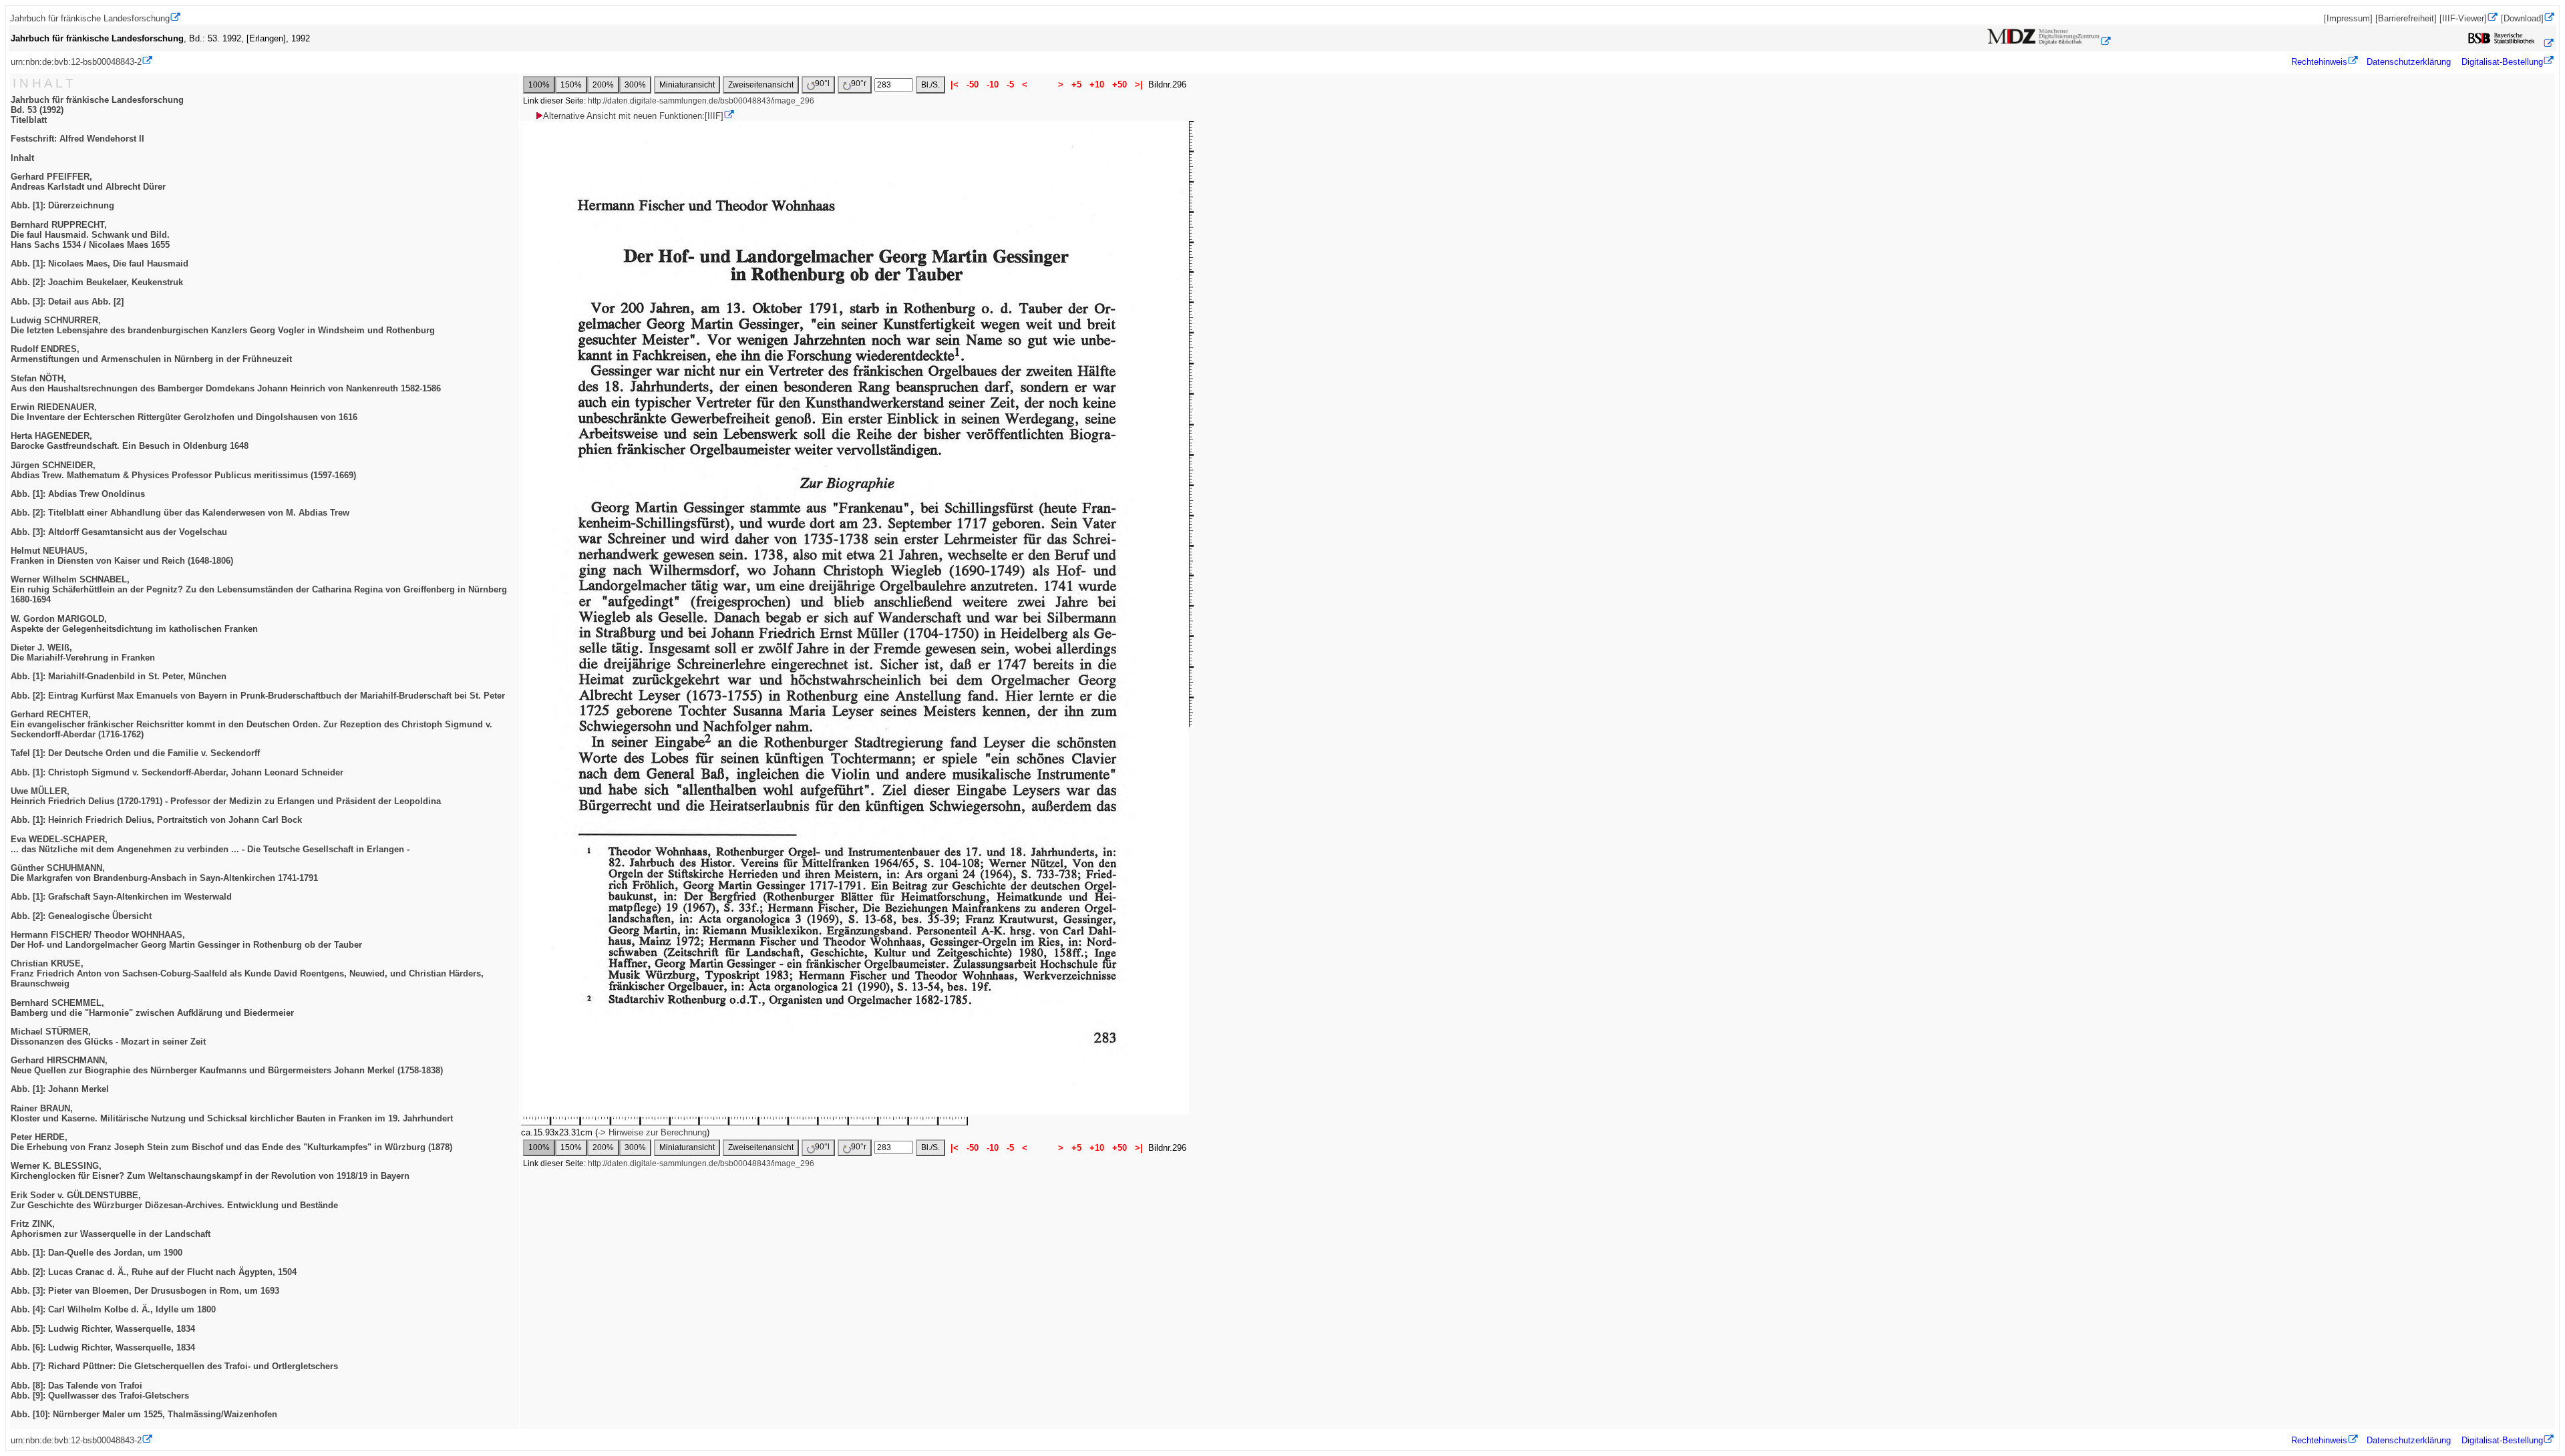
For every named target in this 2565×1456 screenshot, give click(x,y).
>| (1139, 84)
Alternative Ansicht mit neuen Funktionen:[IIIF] (633, 116)
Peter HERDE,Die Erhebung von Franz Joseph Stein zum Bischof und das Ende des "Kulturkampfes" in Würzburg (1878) (231, 1142)
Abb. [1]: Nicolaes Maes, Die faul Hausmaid (100, 263)
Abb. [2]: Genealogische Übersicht (81, 916)
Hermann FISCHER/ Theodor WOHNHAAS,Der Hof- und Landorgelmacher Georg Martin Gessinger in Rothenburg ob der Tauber (186, 940)
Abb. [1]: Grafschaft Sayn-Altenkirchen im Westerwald (121, 897)
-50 (973, 84)
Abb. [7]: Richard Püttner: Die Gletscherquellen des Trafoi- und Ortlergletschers (174, 1366)
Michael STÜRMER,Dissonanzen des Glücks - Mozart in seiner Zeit (108, 1037)
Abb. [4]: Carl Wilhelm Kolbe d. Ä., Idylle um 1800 (113, 1309)
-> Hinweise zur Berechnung (652, 1132)
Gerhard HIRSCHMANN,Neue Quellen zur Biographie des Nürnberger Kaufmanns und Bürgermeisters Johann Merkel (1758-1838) (227, 1065)
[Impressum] (2348, 18)
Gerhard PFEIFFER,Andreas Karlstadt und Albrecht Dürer (88, 182)
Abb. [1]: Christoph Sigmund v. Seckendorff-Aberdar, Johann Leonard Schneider (177, 772)
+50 (1120, 84)
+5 (1076, 84)
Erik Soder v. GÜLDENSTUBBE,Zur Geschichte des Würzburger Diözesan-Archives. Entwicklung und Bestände (174, 1200)
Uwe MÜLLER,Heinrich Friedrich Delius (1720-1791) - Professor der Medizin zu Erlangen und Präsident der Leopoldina (226, 796)
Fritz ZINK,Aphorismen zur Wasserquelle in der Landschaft (111, 1229)
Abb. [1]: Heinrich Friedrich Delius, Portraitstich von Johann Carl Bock (156, 820)
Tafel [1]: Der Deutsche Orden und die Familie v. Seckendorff (135, 753)
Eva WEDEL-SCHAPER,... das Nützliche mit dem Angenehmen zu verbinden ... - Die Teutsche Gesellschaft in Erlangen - (210, 844)
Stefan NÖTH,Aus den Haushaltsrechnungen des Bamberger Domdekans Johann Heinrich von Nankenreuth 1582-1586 (226, 383)
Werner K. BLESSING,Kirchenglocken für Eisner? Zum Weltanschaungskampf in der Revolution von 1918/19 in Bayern (210, 1171)
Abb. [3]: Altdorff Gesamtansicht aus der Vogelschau (119, 532)
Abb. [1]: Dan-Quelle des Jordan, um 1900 (97, 1253)
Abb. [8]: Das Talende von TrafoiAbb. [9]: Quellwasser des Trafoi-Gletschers (100, 1391)
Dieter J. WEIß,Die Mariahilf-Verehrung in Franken (83, 653)
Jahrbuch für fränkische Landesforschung (90, 18)
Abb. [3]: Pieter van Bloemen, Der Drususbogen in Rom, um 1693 (145, 1291)
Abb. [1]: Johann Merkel (60, 1089)
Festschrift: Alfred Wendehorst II (77, 139)
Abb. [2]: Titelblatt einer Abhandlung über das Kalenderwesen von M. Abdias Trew (180, 513)
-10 (993, 84)
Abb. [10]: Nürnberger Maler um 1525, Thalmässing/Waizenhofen (144, 1414)
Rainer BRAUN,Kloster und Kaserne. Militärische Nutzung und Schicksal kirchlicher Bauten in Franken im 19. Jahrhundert (232, 1113)
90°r (859, 83)
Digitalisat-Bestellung (2502, 62)
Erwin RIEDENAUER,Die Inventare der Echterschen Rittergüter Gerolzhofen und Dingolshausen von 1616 (184, 412)
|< (955, 84)
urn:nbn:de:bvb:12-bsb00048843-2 (76, 62)
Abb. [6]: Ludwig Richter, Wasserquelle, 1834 (103, 1347)
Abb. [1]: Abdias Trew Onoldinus (78, 494)
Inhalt (22, 158)
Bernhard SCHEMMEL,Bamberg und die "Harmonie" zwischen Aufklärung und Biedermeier (152, 1008)
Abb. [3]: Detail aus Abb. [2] (67, 302)
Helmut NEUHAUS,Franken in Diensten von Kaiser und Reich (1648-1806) (122, 556)
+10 (1097, 84)
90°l (822, 83)
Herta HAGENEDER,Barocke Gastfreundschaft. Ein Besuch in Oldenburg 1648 (130, 441)
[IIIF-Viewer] (2463, 18)
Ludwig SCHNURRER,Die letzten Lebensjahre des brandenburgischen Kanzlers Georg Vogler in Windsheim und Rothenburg (223, 325)
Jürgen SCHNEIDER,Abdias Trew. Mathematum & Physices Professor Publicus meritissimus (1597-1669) (183, 470)
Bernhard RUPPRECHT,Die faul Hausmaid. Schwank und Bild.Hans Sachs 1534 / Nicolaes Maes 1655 (90, 235)
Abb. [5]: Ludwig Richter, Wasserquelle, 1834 (103, 1329)
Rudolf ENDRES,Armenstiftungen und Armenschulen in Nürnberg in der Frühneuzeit (151, 354)
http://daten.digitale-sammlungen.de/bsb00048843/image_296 (701, 101)
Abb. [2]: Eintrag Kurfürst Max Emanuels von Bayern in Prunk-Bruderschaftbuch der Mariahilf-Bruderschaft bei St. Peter (258, 696)
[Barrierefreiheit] (2406, 18)
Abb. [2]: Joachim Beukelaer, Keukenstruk (97, 282)
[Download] (2522, 18)
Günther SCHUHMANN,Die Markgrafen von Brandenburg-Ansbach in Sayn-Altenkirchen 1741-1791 (164, 873)
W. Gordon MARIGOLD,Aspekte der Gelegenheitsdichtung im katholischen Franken (134, 624)
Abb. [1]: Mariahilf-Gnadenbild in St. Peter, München (119, 676)
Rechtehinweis (2319, 62)
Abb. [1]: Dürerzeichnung (62, 205)
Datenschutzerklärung (2409, 62)
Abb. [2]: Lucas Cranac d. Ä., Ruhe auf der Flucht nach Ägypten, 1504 (154, 1272)
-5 (1010, 84)
